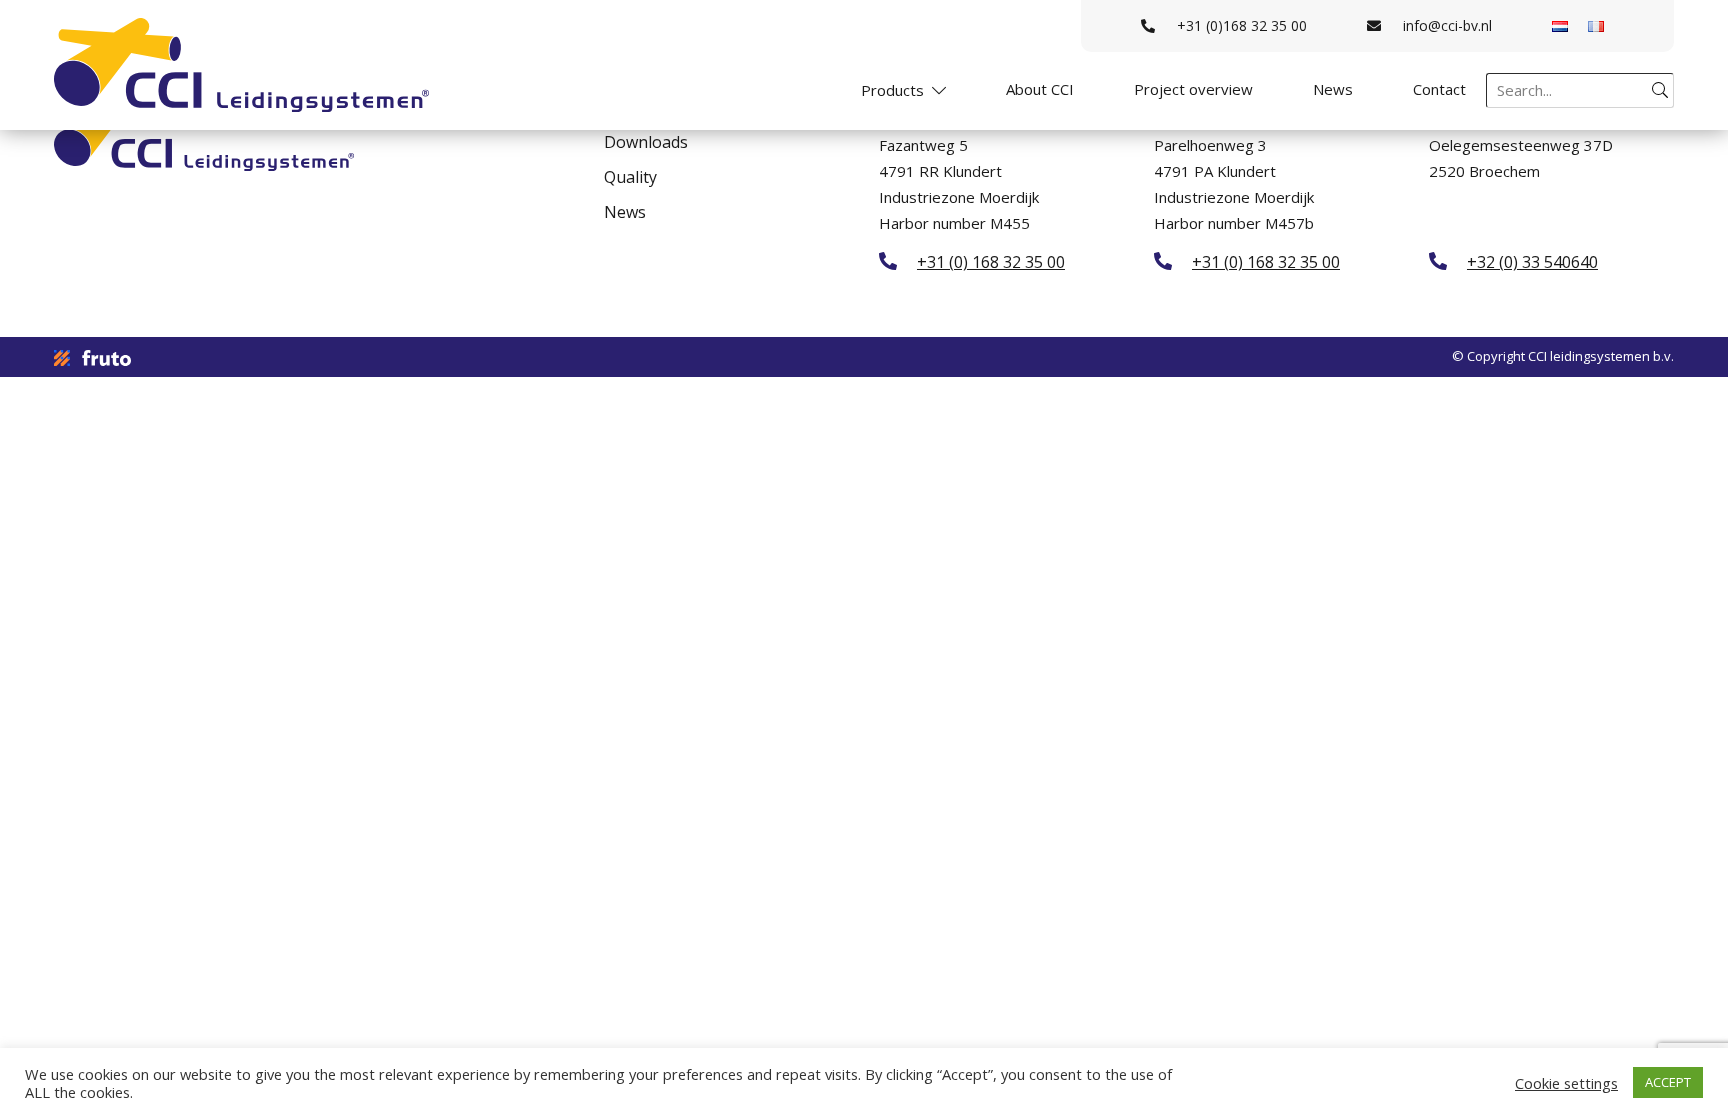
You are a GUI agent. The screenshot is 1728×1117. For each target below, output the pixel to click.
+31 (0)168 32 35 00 (1242, 25)
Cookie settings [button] (1566, 1083)
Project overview (1193, 89)
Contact (1439, 89)
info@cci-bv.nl (1447, 25)
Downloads (646, 142)
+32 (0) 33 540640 (1532, 261)
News (1333, 89)
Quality (630, 177)
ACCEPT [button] (1668, 1082)
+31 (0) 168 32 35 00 (991, 261)
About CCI (1040, 89)
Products (892, 90)
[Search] (1660, 90)
